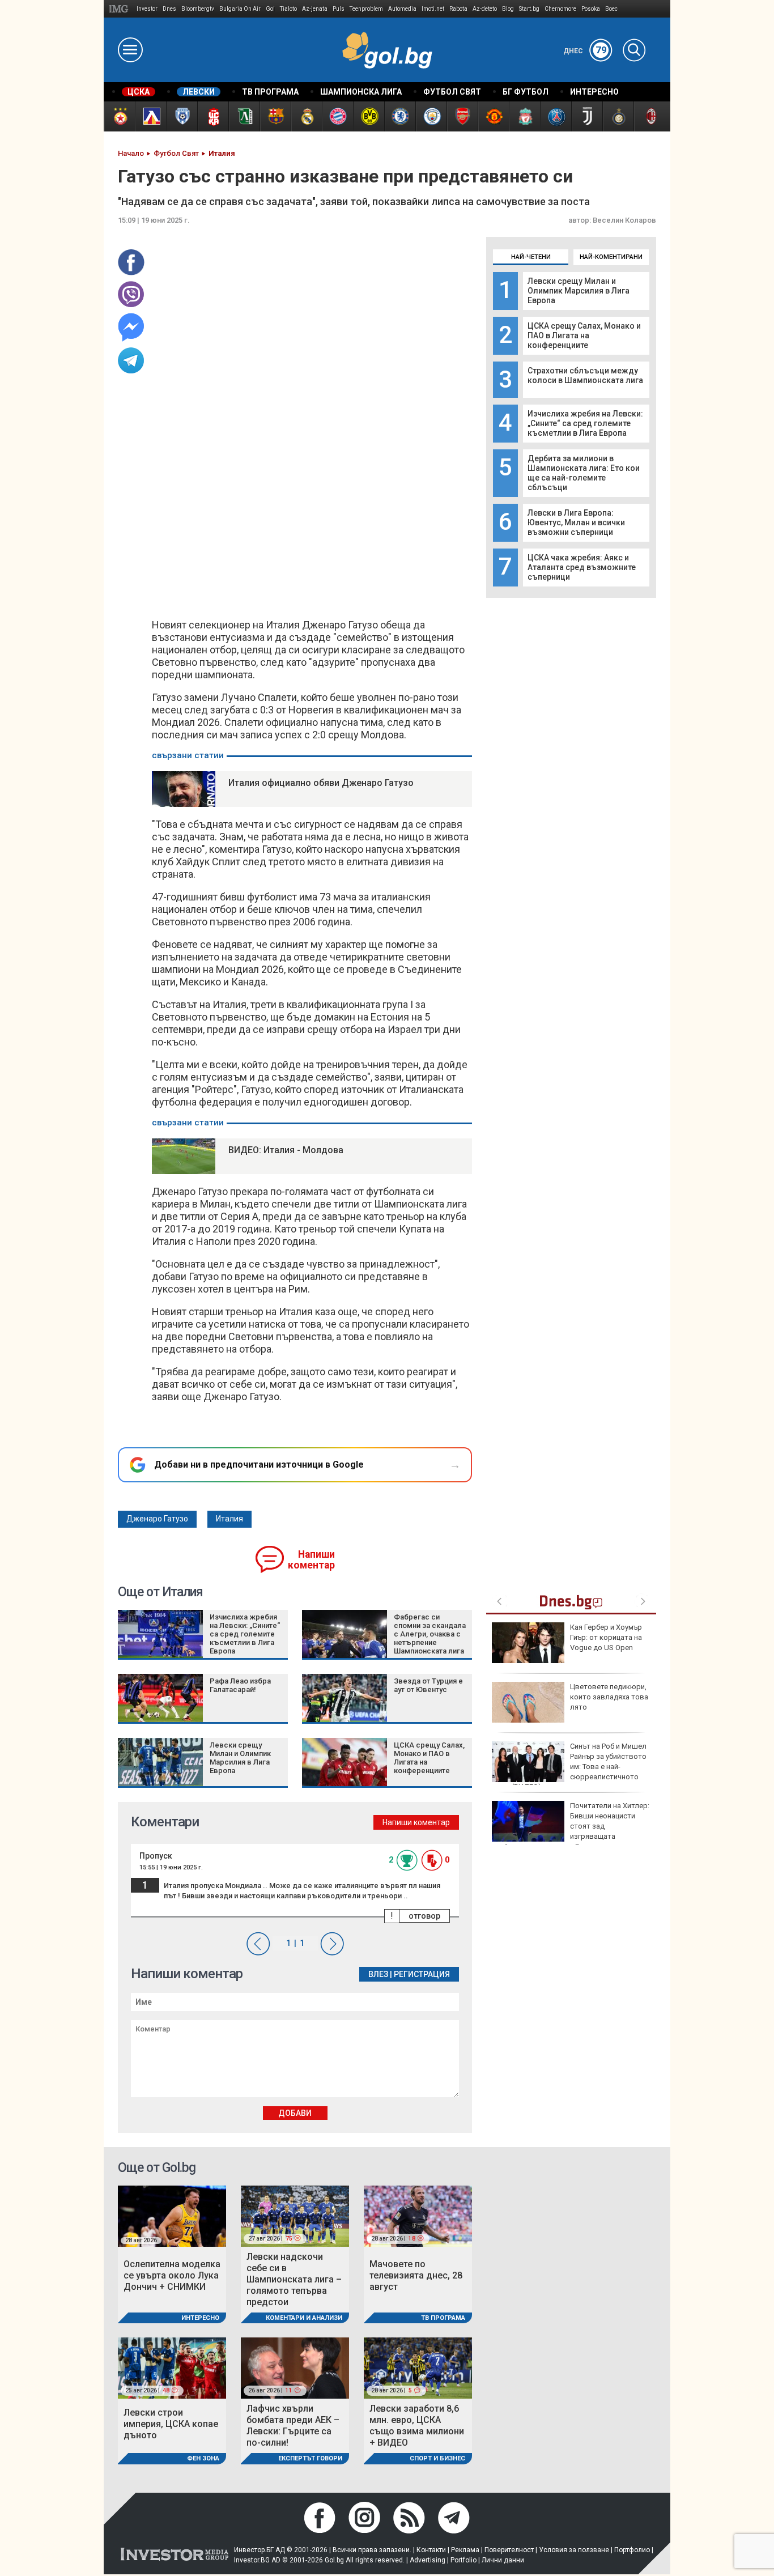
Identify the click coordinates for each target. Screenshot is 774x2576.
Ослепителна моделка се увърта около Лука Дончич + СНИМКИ (172, 2275)
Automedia (402, 9)
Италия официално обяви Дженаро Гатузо (321, 783)
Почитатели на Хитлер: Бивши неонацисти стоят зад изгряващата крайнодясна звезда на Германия (571, 1826)
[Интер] (618, 116)
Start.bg (529, 9)
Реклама (465, 2550)
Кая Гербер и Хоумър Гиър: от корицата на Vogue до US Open (606, 1637)
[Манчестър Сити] (431, 116)
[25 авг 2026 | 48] (172, 2367)
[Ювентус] (587, 116)
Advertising (428, 2560)
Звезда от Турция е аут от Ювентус (428, 1685)
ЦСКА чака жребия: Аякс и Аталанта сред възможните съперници (582, 567)
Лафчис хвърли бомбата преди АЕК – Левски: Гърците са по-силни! (293, 2426)
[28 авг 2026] (172, 2215)
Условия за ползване (574, 2550)
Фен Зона (203, 2458)
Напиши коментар (311, 1560)
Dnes (169, 9)
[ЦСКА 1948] (213, 116)
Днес (585, 51)
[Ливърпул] (524, 116)
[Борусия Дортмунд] (369, 116)
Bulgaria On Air (240, 9)
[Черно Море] (182, 116)
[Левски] (150, 116)
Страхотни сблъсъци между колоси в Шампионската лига (585, 375)
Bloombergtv (198, 9)
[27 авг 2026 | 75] (295, 2215)
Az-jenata (315, 9)
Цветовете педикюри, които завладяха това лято (609, 1697)
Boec (611, 9)
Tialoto (288, 9)
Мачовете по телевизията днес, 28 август (416, 2275)
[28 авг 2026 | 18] (418, 2215)
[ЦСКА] (119, 116)
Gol (270, 9)
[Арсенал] (462, 116)
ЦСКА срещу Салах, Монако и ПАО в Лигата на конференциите (584, 335)
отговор (424, 1916)
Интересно (200, 2318)
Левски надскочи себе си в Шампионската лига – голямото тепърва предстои (294, 2279)
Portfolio (463, 2560)
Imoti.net (433, 9)
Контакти (431, 2550)
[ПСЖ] (556, 116)
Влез (378, 1974)
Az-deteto (485, 9)
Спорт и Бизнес (437, 2458)
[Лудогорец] (244, 116)
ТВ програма (443, 2318)
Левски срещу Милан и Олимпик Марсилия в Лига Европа (579, 291)
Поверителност (509, 2550)
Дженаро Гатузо (157, 1519)
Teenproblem (366, 9)
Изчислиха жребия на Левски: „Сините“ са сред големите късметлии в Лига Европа (585, 423)
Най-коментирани (611, 257)
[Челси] (400, 116)
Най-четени (531, 257)
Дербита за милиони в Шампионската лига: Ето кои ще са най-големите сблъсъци (584, 473)
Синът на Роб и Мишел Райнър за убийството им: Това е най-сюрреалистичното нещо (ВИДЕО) (569, 1767)
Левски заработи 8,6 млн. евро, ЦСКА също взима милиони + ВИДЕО (417, 2426)
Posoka (591, 9)
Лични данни (503, 2560)
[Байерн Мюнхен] (337, 116)
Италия (229, 1519)
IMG (120, 9)
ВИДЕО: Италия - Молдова (286, 1150)
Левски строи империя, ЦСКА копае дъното (171, 2424)
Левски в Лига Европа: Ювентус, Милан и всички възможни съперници (576, 522)
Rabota (458, 9)
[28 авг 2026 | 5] (418, 2367)
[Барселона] (275, 116)
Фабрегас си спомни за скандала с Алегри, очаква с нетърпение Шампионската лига (430, 1634)
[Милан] (649, 116)
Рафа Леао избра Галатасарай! (240, 1685)
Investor (147, 9)
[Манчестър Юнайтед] (493, 116)
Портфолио (632, 2550)
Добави (295, 2113)
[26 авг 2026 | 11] (295, 2367)
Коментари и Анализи (304, 2318)
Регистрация (422, 1974)
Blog (508, 9)
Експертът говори (310, 2458)
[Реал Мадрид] (306, 116)
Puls (339, 9)
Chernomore (560, 9)
